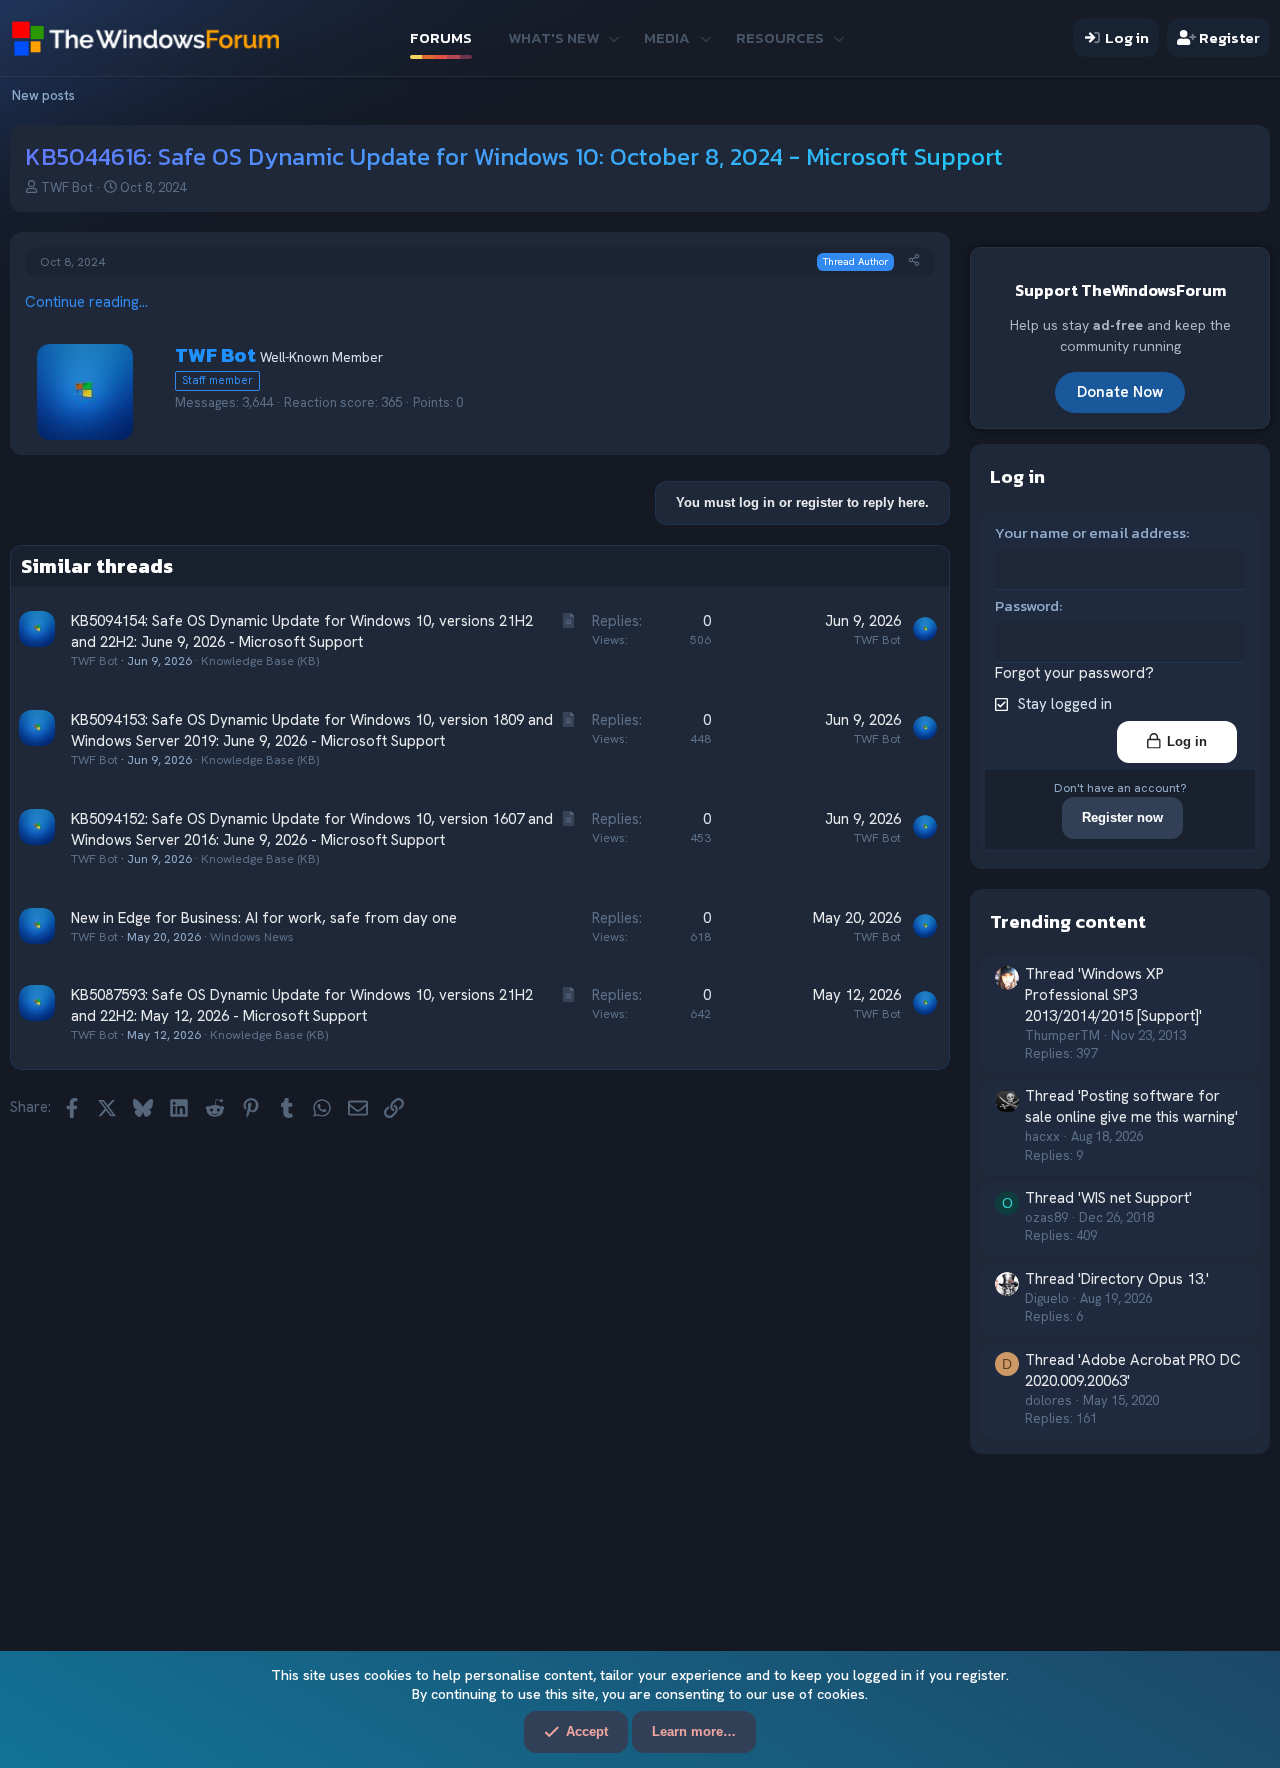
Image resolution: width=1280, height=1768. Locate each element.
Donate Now (1120, 392)
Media (667, 37)
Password (1027, 605)
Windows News (252, 937)
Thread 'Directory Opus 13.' (1117, 1279)
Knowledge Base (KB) (260, 661)
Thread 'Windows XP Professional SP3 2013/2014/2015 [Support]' (1113, 995)
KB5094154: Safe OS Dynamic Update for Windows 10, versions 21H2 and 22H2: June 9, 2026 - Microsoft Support (302, 631)
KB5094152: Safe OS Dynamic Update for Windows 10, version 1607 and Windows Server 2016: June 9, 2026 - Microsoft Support (312, 829)
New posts (43, 95)
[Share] (914, 261)
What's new (553, 37)
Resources (780, 37)
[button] (613, 37)
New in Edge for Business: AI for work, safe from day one (264, 918)
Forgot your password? (1074, 673)
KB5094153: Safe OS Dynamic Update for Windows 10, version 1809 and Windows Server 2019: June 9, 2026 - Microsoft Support (312, 730)
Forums (441, 37)
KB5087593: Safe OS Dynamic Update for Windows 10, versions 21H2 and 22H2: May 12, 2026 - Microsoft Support (302, 1005)
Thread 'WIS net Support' (1108, 1198)
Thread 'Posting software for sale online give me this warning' (1131, 1106)
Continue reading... (86, 302)
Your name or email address (1090, 532)
